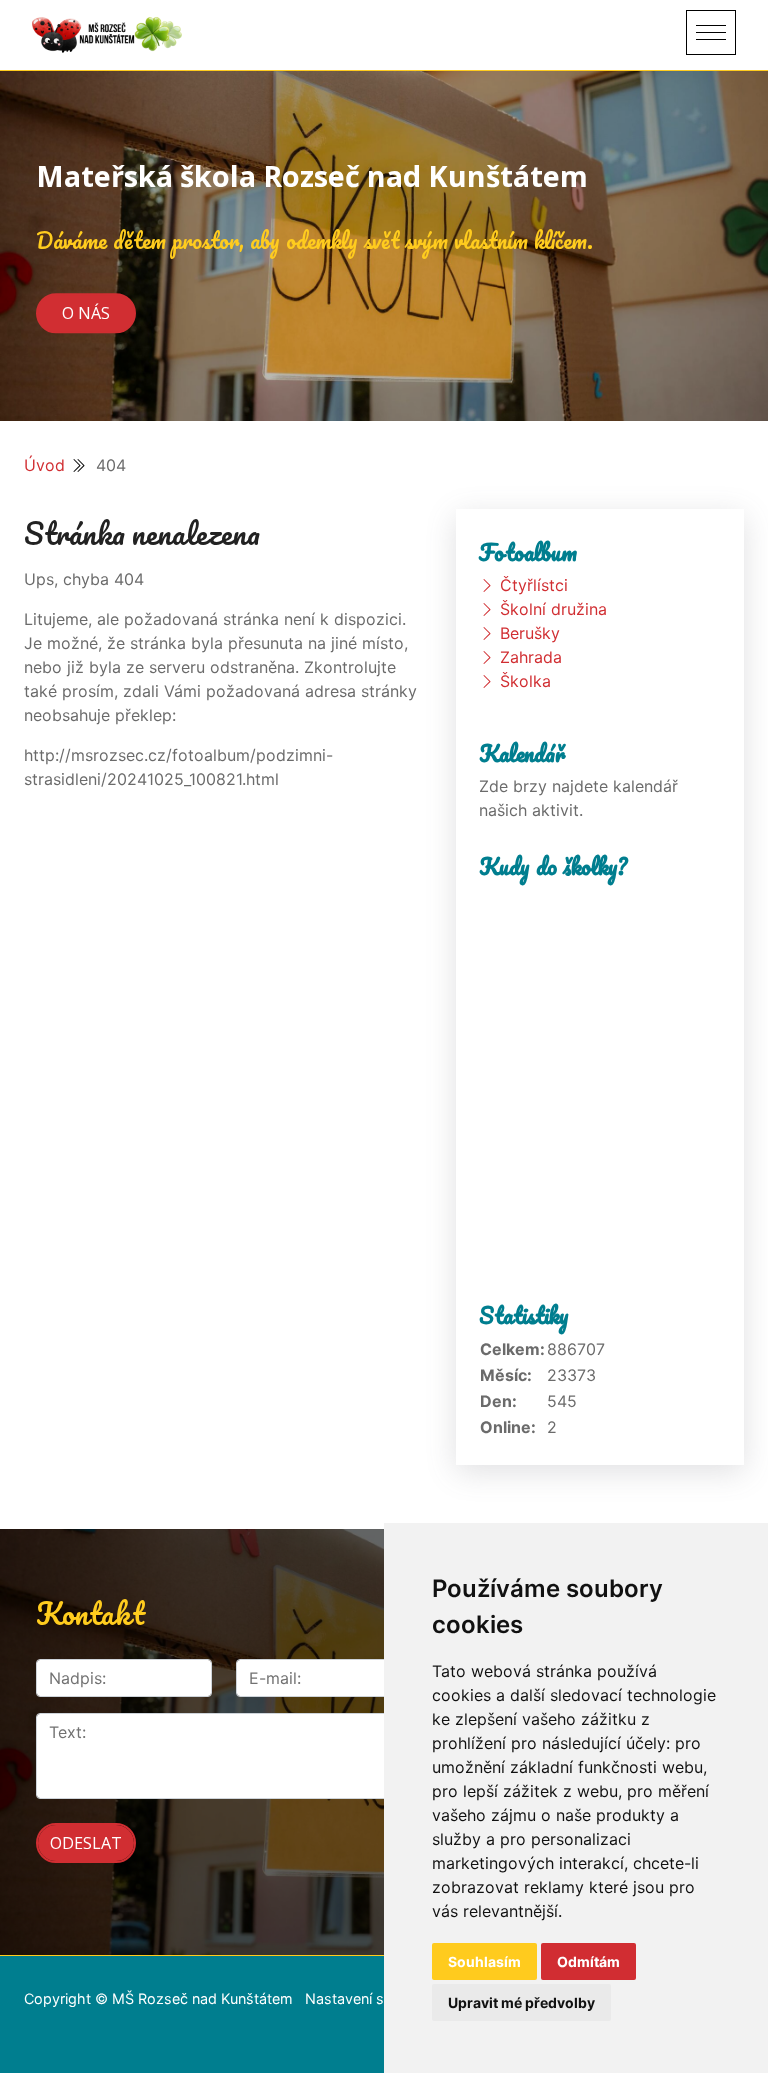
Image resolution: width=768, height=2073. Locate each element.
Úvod (44, 465)
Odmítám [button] (588, 1961)
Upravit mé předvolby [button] (521, 2002)
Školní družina (553, 609)
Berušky (530, 633)
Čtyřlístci (534, 585)
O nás (86, 313)
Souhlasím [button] (484, 1961)
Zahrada (531, 657)
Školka (525, 681)
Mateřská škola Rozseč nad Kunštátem (312, 175)
